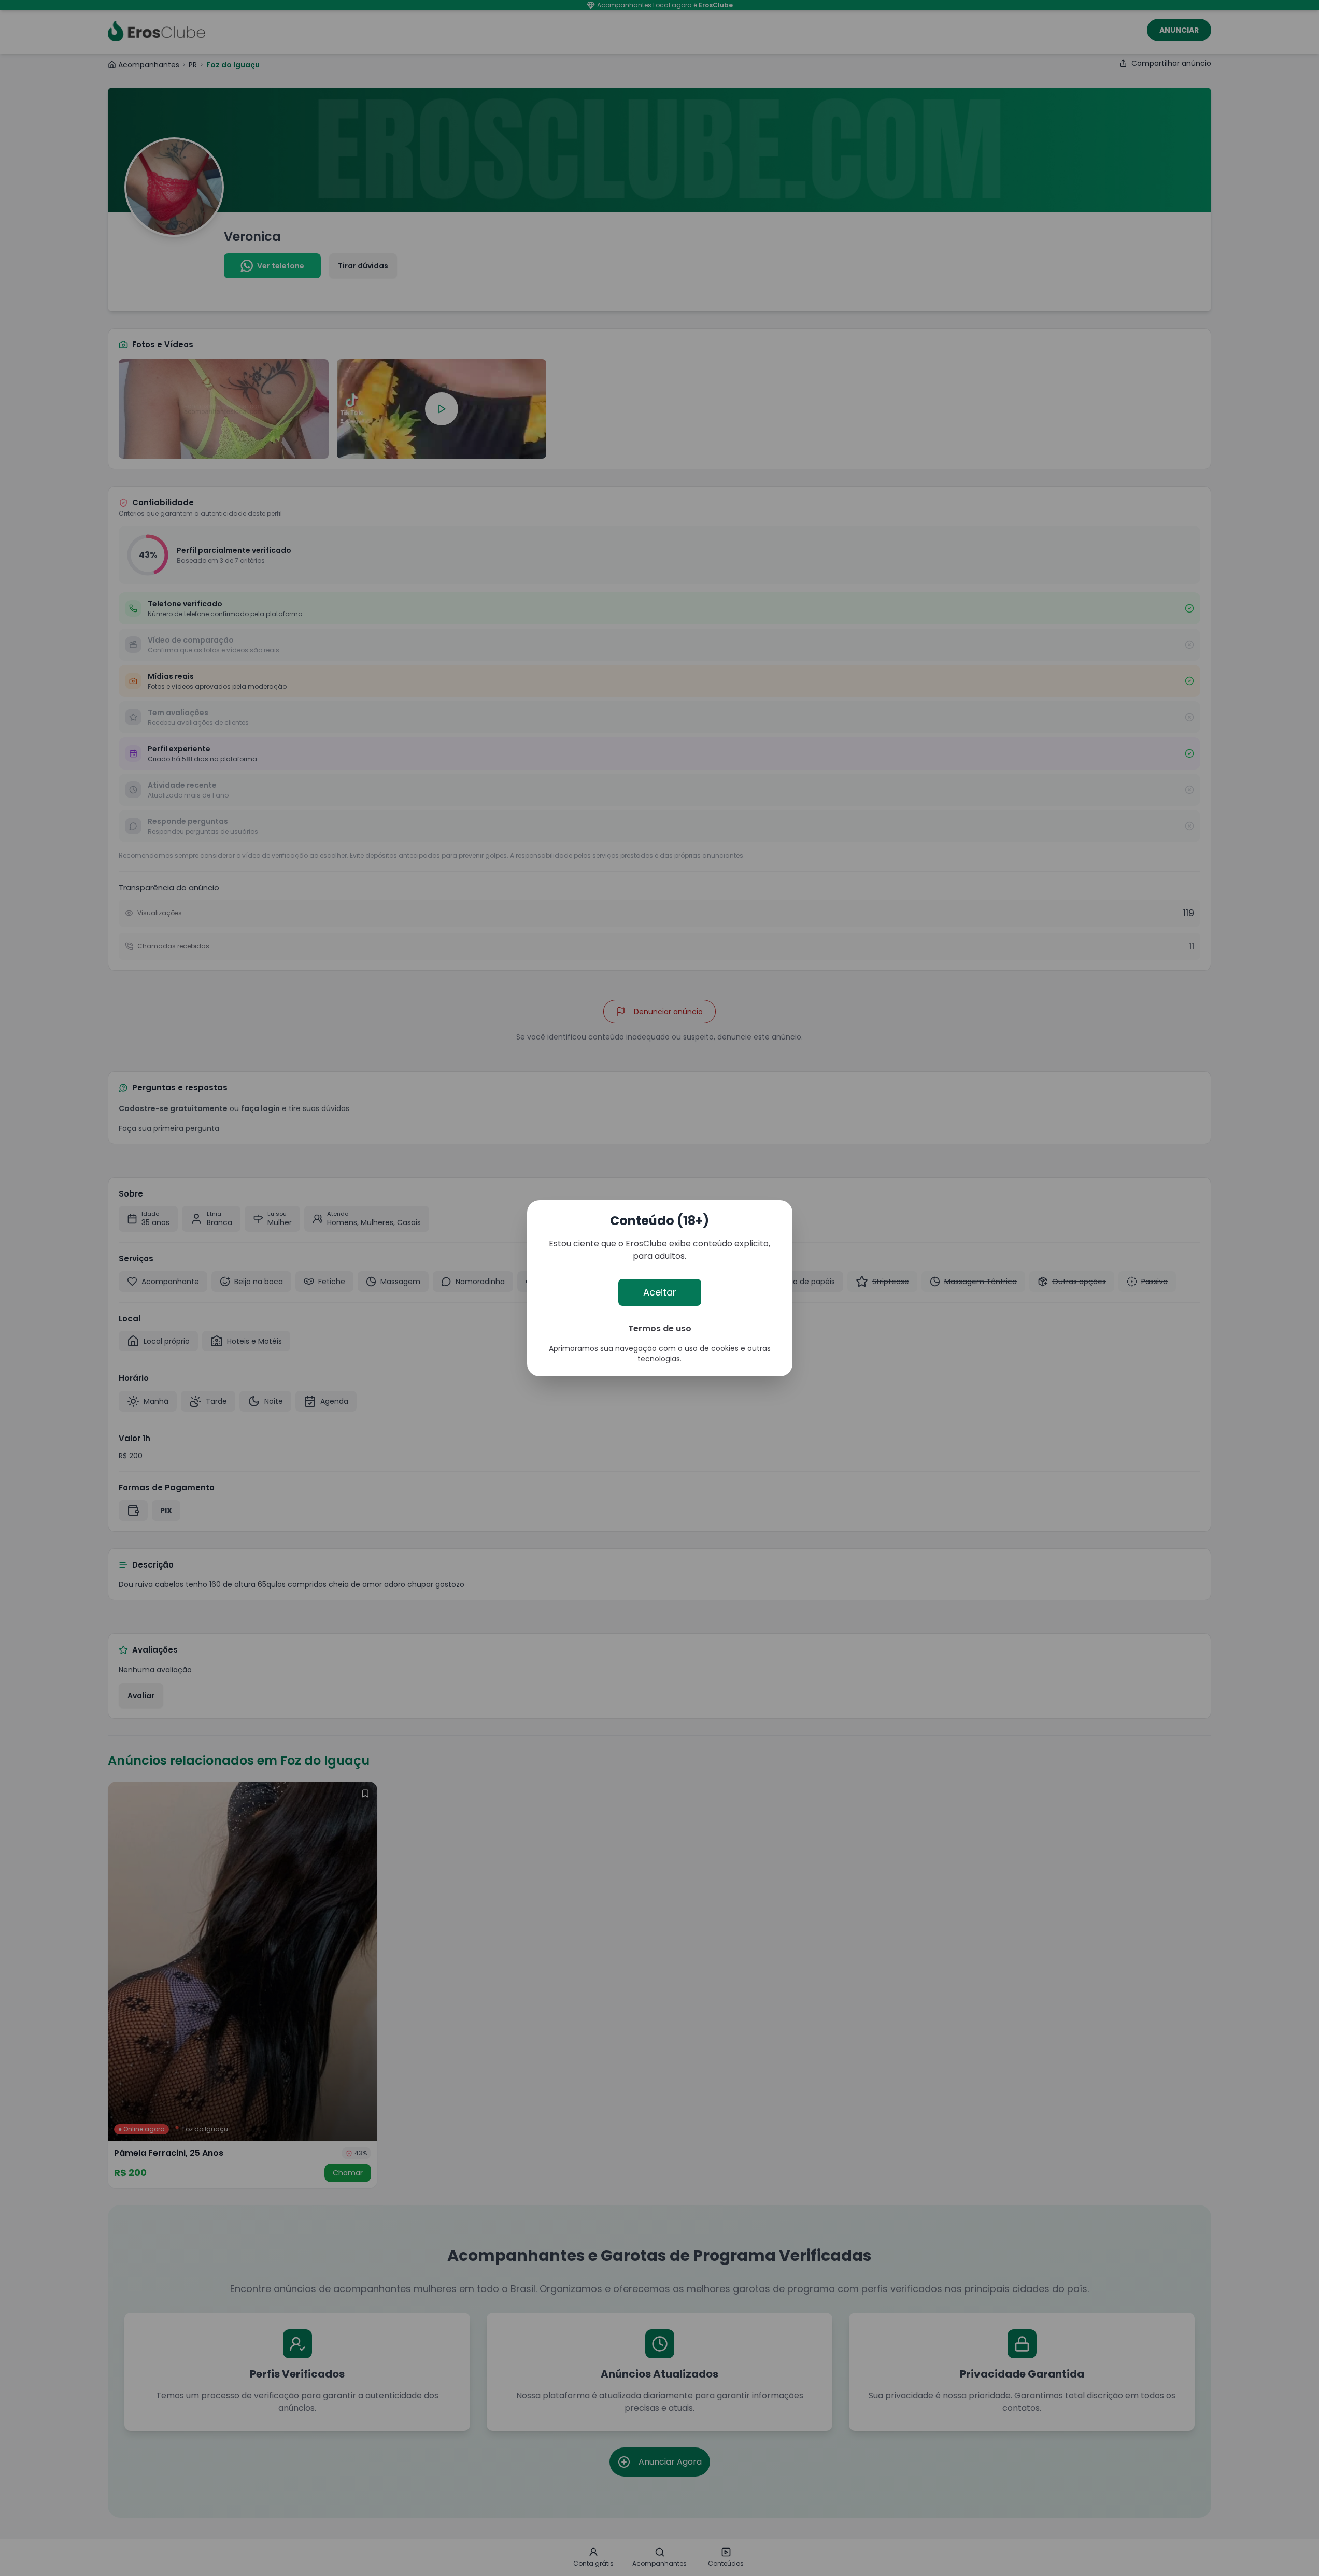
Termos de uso (660, 1328)
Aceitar (660, 1292)
